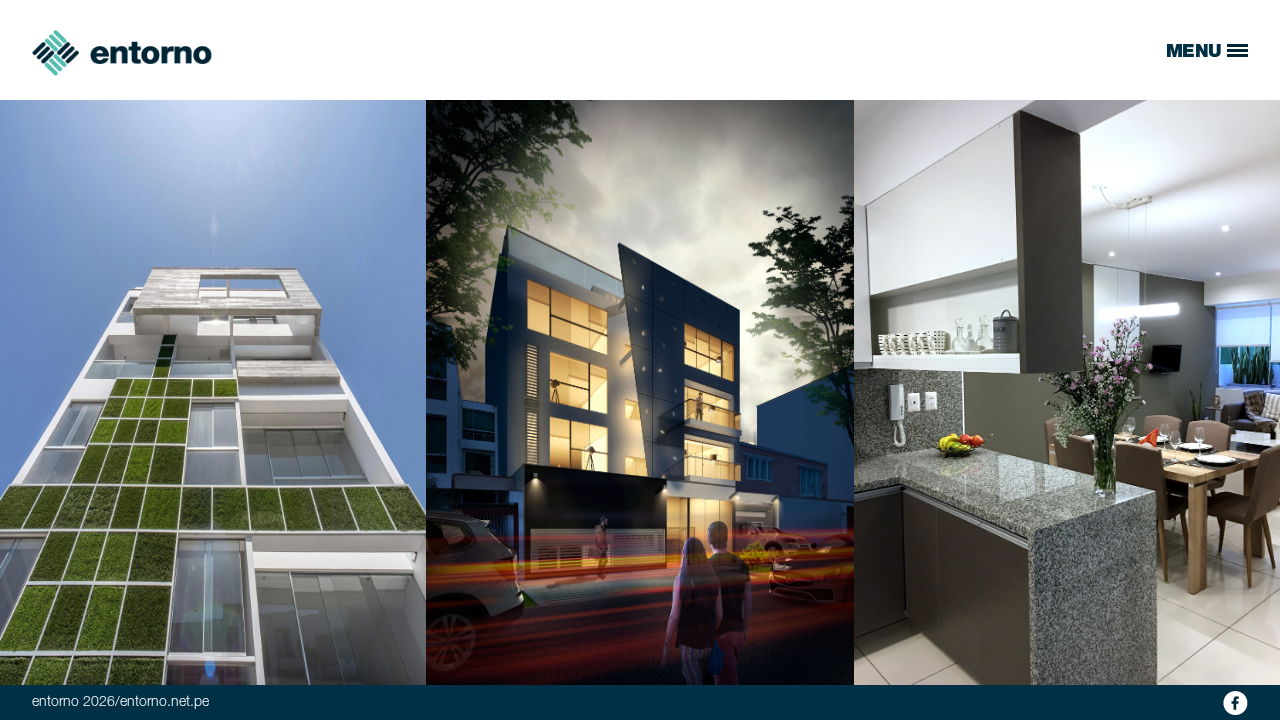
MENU (1197, 53)
